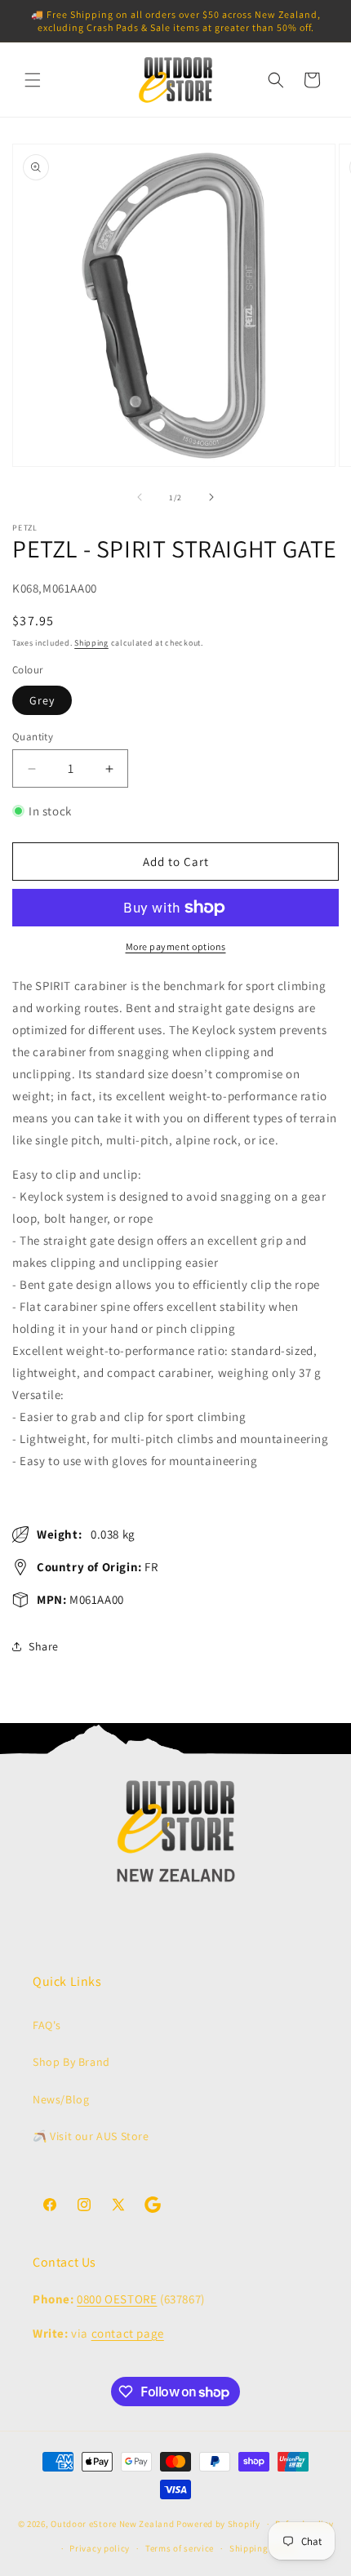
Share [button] (44, 1646)
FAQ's (47, 2025)
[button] (33, 80)
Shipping (91, 643)
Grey (42, 700)
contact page (128, 2333)
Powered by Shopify (218, 2524)
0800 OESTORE (117, 2299)
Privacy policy (100, 2548)
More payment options (176, 946)
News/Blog (61, 2099)
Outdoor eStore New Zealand (112, 2524)
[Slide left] (140, 497)
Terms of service (180, 2548)
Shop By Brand (71, 2062)
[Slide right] (211, 497)
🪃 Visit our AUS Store (91, 2136)
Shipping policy (263, 2548)
